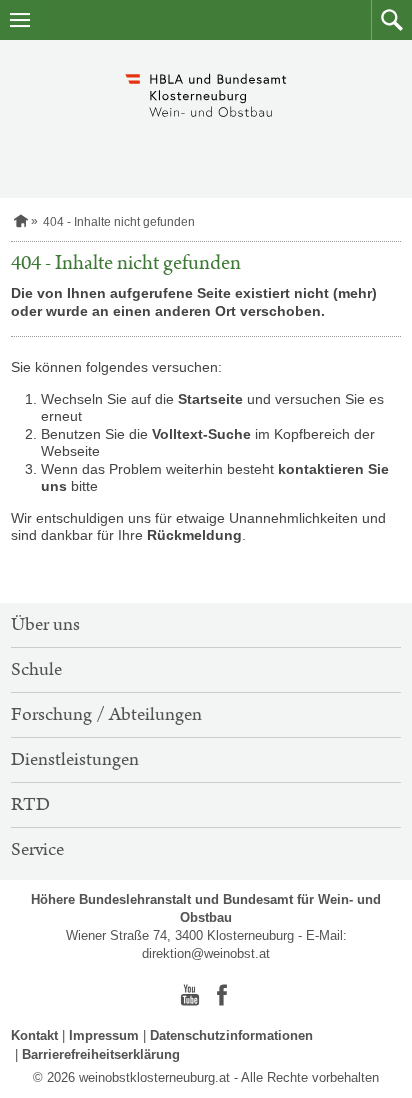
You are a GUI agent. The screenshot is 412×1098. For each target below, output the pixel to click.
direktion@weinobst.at (206, 953)
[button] (391, 20)
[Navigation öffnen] (20, 20)
